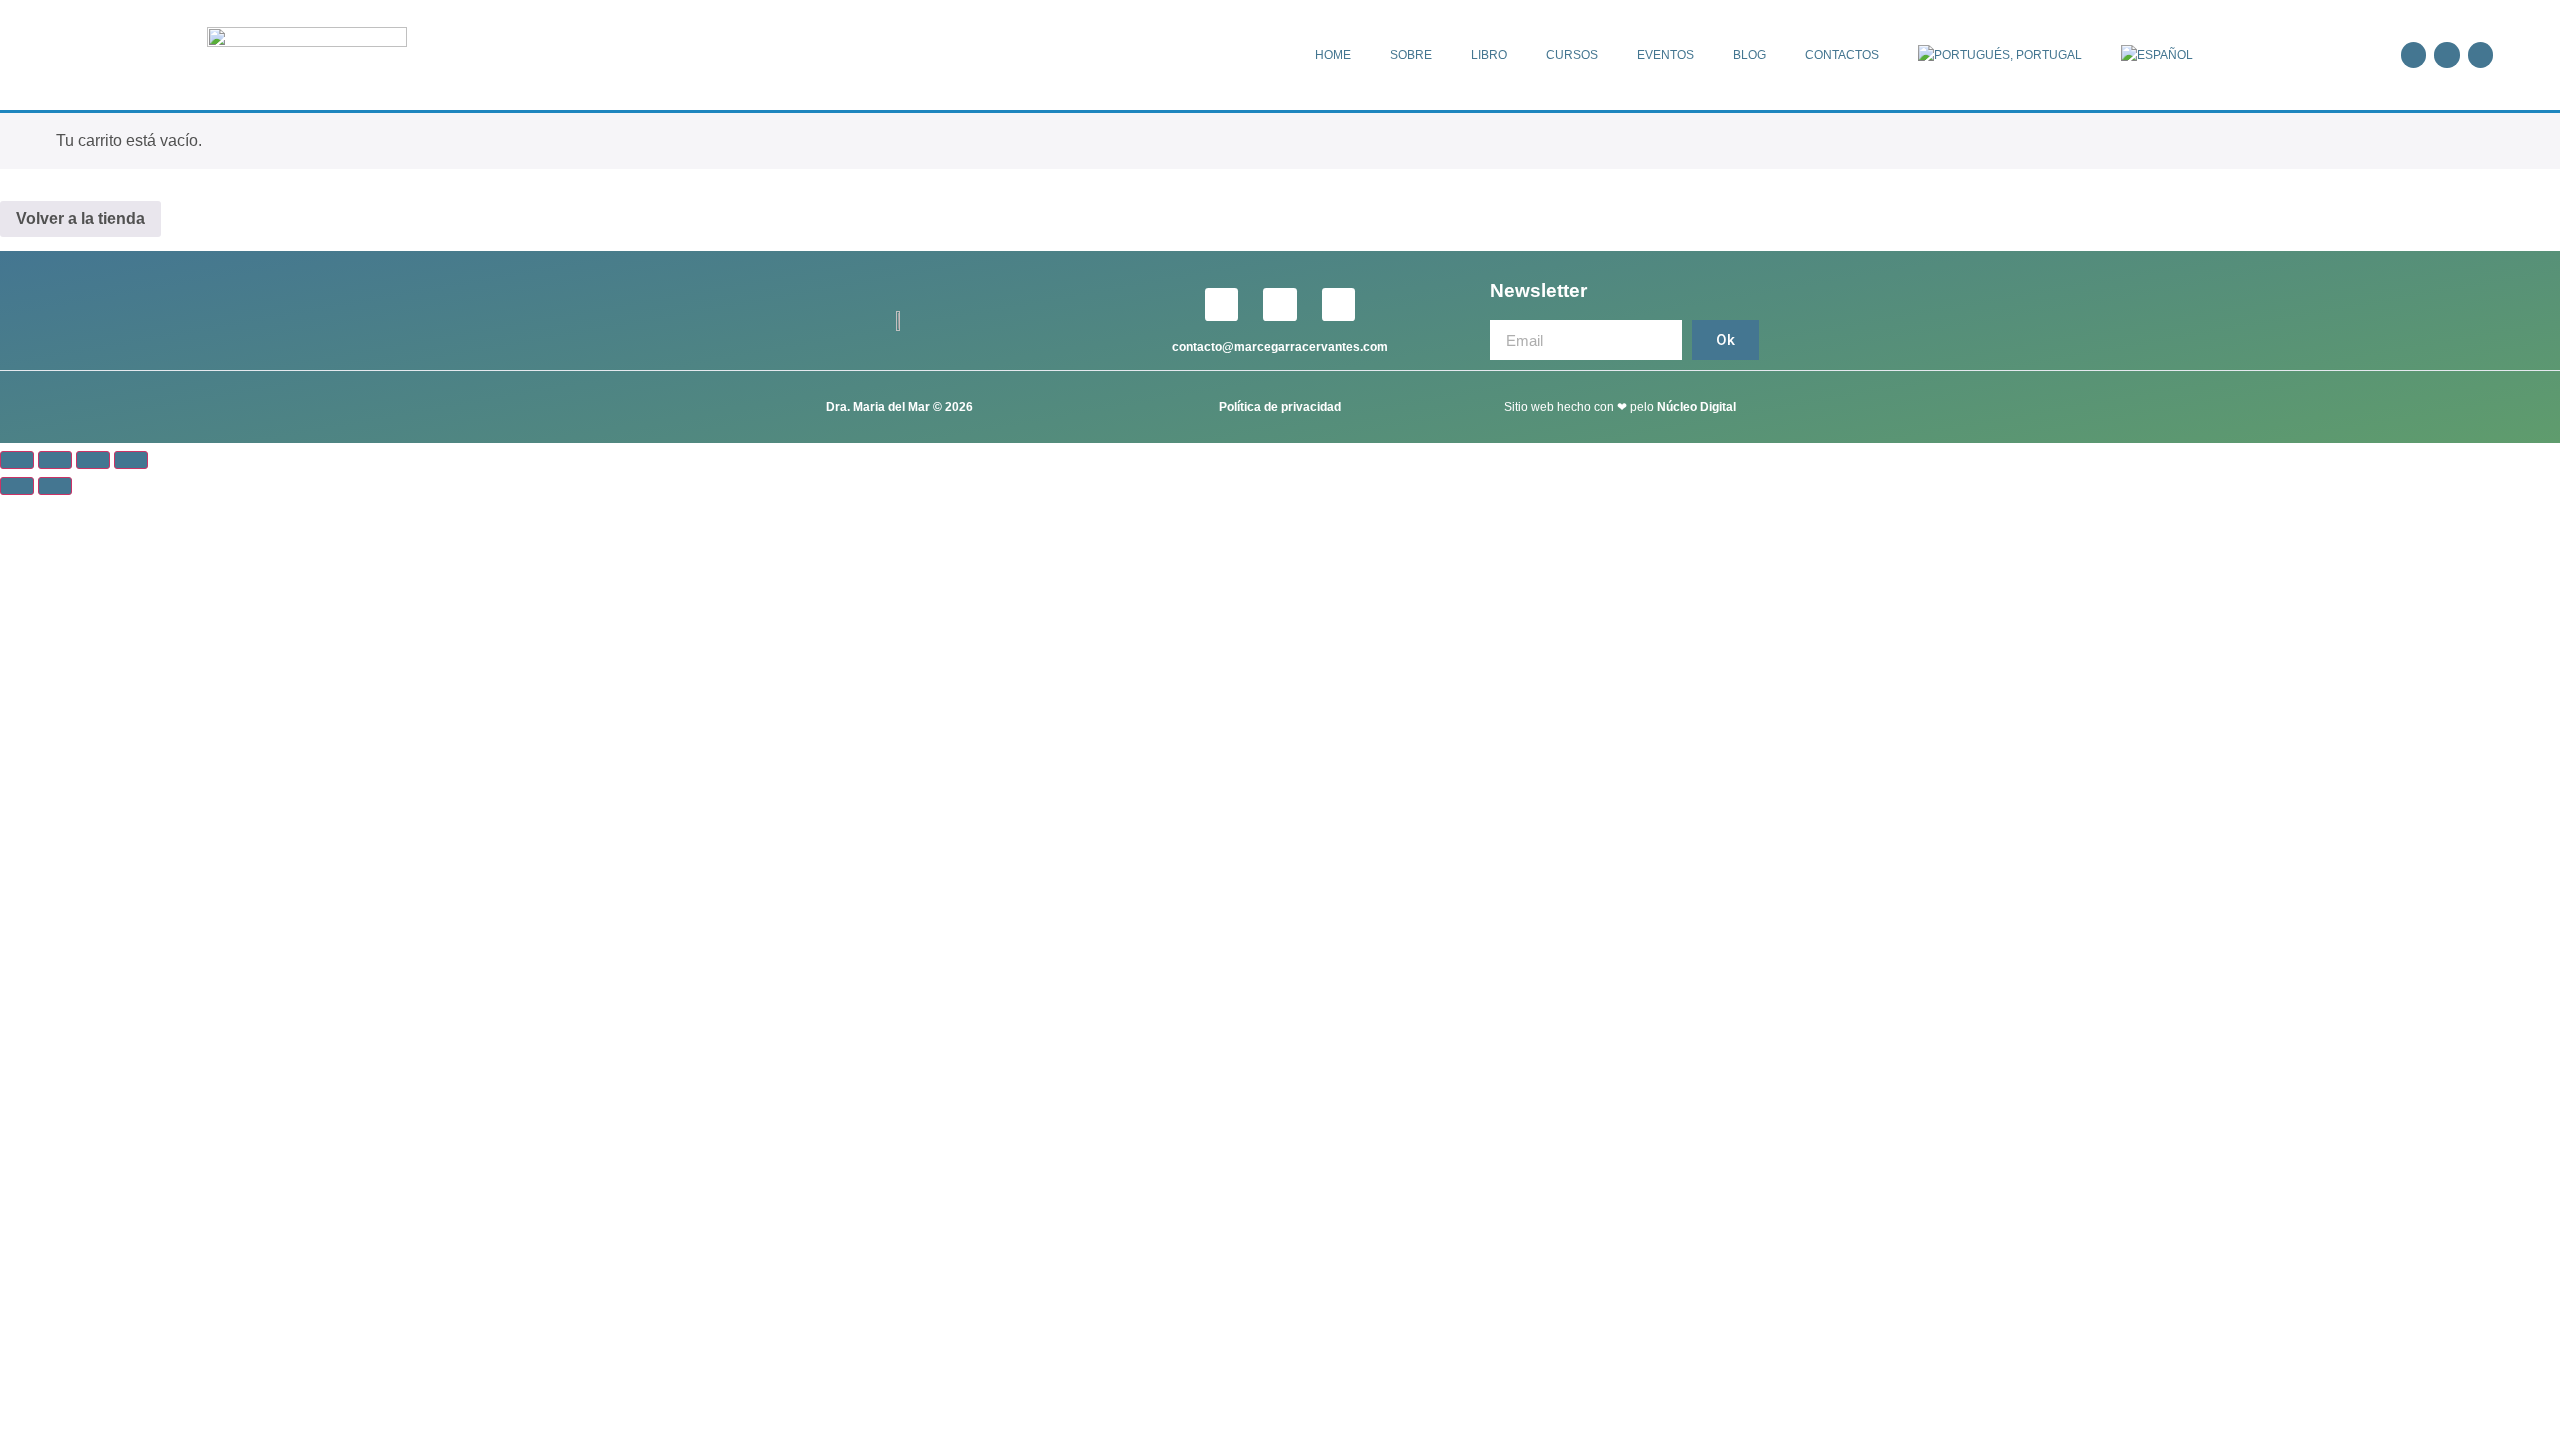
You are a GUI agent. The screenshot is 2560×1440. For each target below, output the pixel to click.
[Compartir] (93, 460)
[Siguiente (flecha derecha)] (55, 486)
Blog (1749, 55)
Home (1333, 55)
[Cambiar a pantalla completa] (55, 460)
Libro (1489, 55)
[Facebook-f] (2413, 54)
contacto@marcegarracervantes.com (1280, 347)
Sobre (1411, 55)
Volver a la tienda (80, 218)
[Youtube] (2480, 54)
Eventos (1665, 55)
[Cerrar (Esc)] (131, 460)
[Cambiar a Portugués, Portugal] (2000, 55)
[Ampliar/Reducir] (17, 460)
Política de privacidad (1280, 407)
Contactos (1842, 55)
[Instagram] (2446, 54)
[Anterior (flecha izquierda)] (17, 486)
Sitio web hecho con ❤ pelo (1580, 407)
